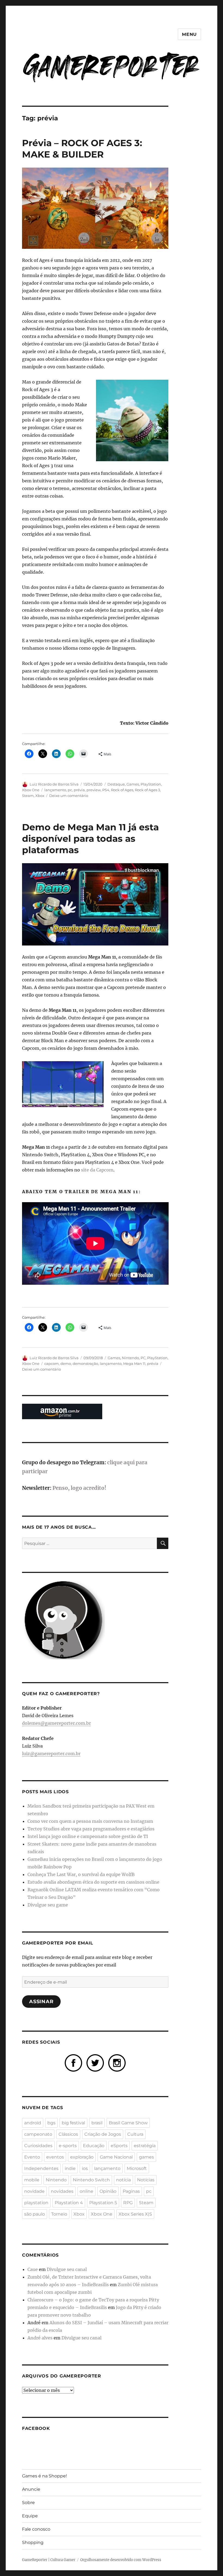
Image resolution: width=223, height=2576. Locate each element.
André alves (40, 2338)
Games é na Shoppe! (44, 2476)
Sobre (28, 2503)
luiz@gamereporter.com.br (51, 1754)
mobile (32, 2180)
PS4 (106, 790)
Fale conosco (36, 2529)
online (86, 2191)
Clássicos (68, 2134)
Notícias (146, 2180)
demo (66, 1364)
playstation (36, 2203)
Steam (28, 796)
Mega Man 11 (134, 1364)
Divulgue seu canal (67, 2269)
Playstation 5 (103, 2203)
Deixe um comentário (69, 796)
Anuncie (31, 2489)
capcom (52, 1364)
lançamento (55, 790)
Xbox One (31, 790)
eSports (119, 2146)
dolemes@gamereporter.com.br (56, 1723)
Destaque (116, 784)
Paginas (131, 2191)
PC (143, 1358)
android (33, 2123)
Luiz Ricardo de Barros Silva (54, 784)
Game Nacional (116, 2157)
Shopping (33, 2542)
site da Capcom (97, 1170)
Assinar (41, 2002)
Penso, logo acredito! (79, 1488)
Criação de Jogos (103, 2134)
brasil (97, 2123)
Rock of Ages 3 (147, 790)
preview (94, 790)
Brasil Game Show (128, 2123)
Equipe (30, 2516)
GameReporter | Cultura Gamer (49, 2560)
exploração (82, 2157)
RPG (128, 2203)
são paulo (35, 2214)
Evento (32, 2157)
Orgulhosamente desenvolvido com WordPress (121, 2560)
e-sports (68, 2146)
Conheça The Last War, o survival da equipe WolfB (81, 1874)
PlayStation (151, 784)
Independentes (41, 2168)
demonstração (85, 1364)
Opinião (108, 2191)
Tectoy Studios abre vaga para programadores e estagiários (91, 1829)
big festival (73, 2123)
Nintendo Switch (91, 2180)
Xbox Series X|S (135, 2214)
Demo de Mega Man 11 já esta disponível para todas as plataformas (90, 838)
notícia (123, 2180)
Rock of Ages (122, 790)
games (146, 2157)
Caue (33, 2269)
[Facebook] (73, 2062)
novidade (34, 2191)
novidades (62, 2191)
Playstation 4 (69, 2203)
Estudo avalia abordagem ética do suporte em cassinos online (93, 1882)
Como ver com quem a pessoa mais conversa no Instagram (90, 1821)
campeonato (38, 2134)
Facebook (36, 2428)
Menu (189, 34)
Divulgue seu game (48, 1905)
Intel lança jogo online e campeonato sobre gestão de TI (88, 1836)
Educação (94, 2146)
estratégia (145, 2146)
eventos (55, 2157)
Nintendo (130, 1358)
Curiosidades (38, 2146)
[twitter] (95, 2062)
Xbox (40, 796)
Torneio (59, 2214)
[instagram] (117, 2062)
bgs (51, 2123)
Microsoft (137, 2168)
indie (70, 2168)
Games (133, 784)
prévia (79, 790)
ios (85, 2168)
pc (70, 790)
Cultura (135, 2134)
